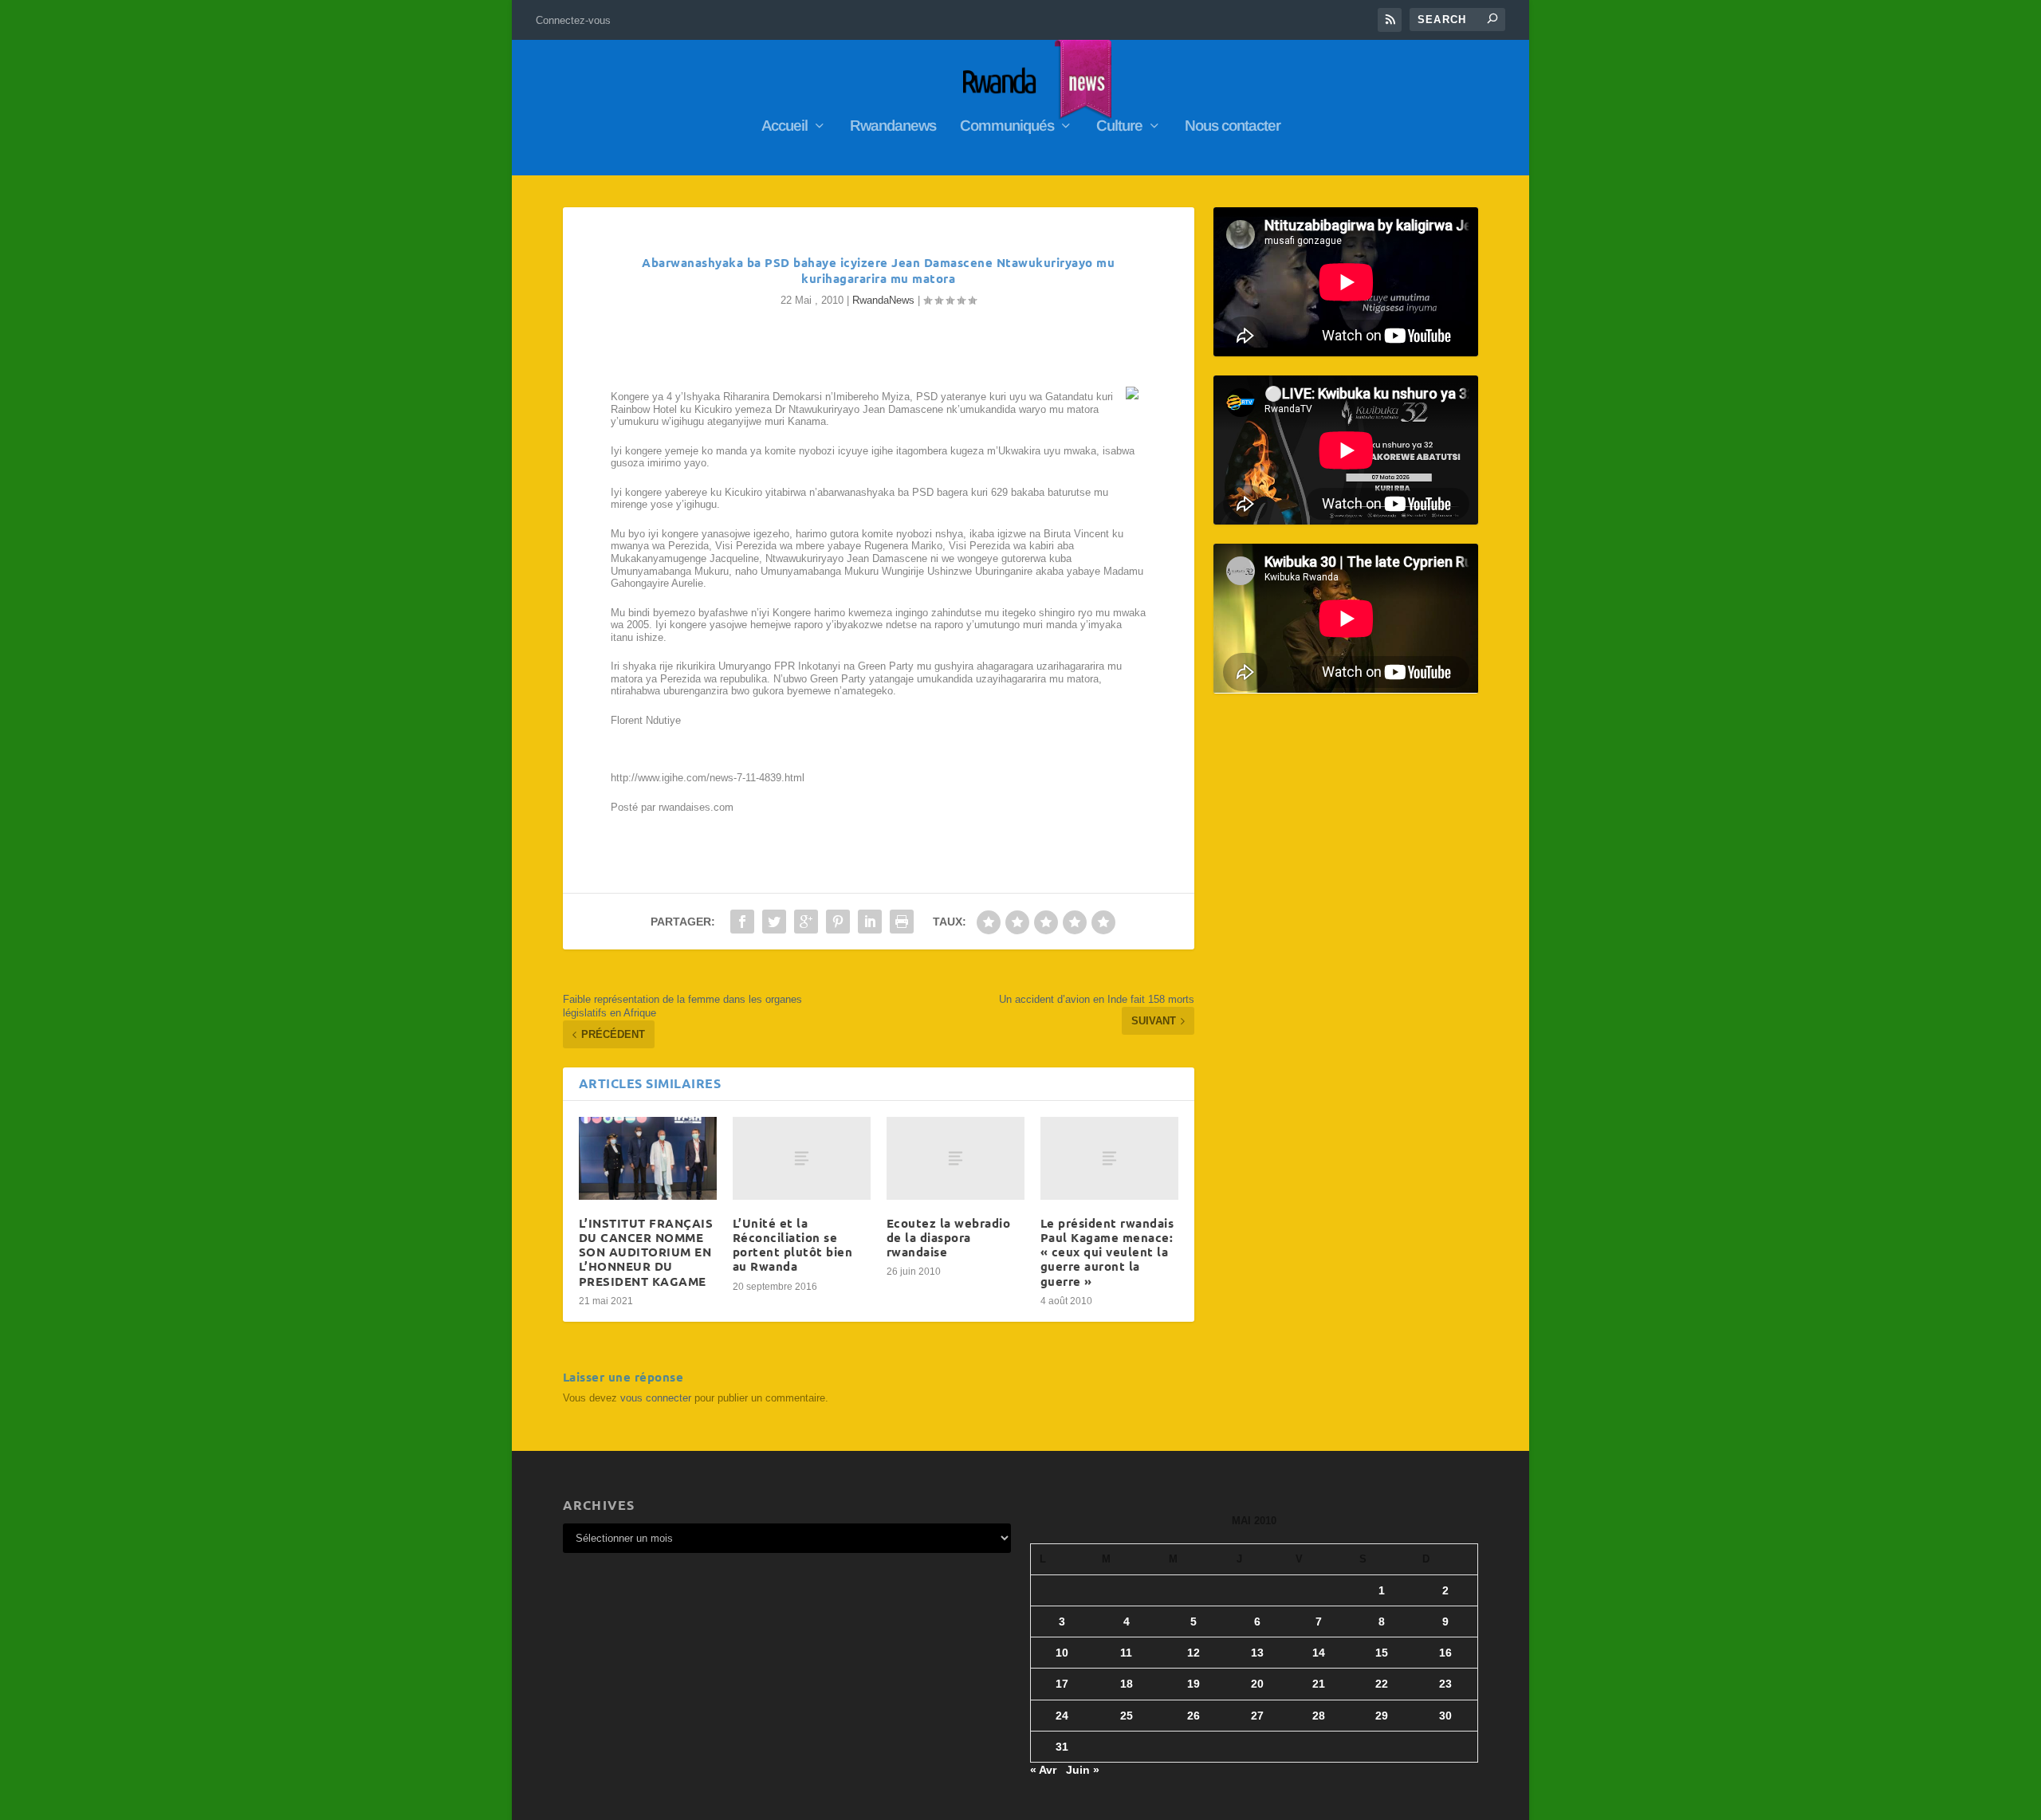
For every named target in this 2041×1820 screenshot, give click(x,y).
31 (1062, 1747)
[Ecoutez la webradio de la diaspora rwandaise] (956, 1158)
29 (1382, 1716)
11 (1126, 1653)
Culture (1119, 127)
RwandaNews (883, 300)
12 (1194, 1653)
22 (1382, 1684)
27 (1257, 1716)
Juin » (1083, 1770)
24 (1062, 1716)
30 (1445, 1716)
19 (1194, 1684)
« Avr (1043, 1770)
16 (1445, 1653)
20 (1257, 1684)
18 (1127, 1684)
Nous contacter (1233, 127)
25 (1127, 1716)
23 (1445, 1684)
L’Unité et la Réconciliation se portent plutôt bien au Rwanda (793, 1245)
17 (1062, 1684)
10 (1062, 1653)
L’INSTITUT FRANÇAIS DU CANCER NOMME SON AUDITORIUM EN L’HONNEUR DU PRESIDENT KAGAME (646, 1252)
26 (1194, 1716)
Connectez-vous (573, 20)
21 (1319, 1684)
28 (1319, 1716)
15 (1382, 1653)
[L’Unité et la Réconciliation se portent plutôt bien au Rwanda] (802, 1158)
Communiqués (1007, 127)
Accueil (785, 127)
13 (1257, 1653)
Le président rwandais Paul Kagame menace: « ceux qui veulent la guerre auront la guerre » (1107, 1252)
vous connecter (656, 1398)
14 (1319, 1653)
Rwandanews (893, 127)
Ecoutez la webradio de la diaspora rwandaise (949, 1237)
